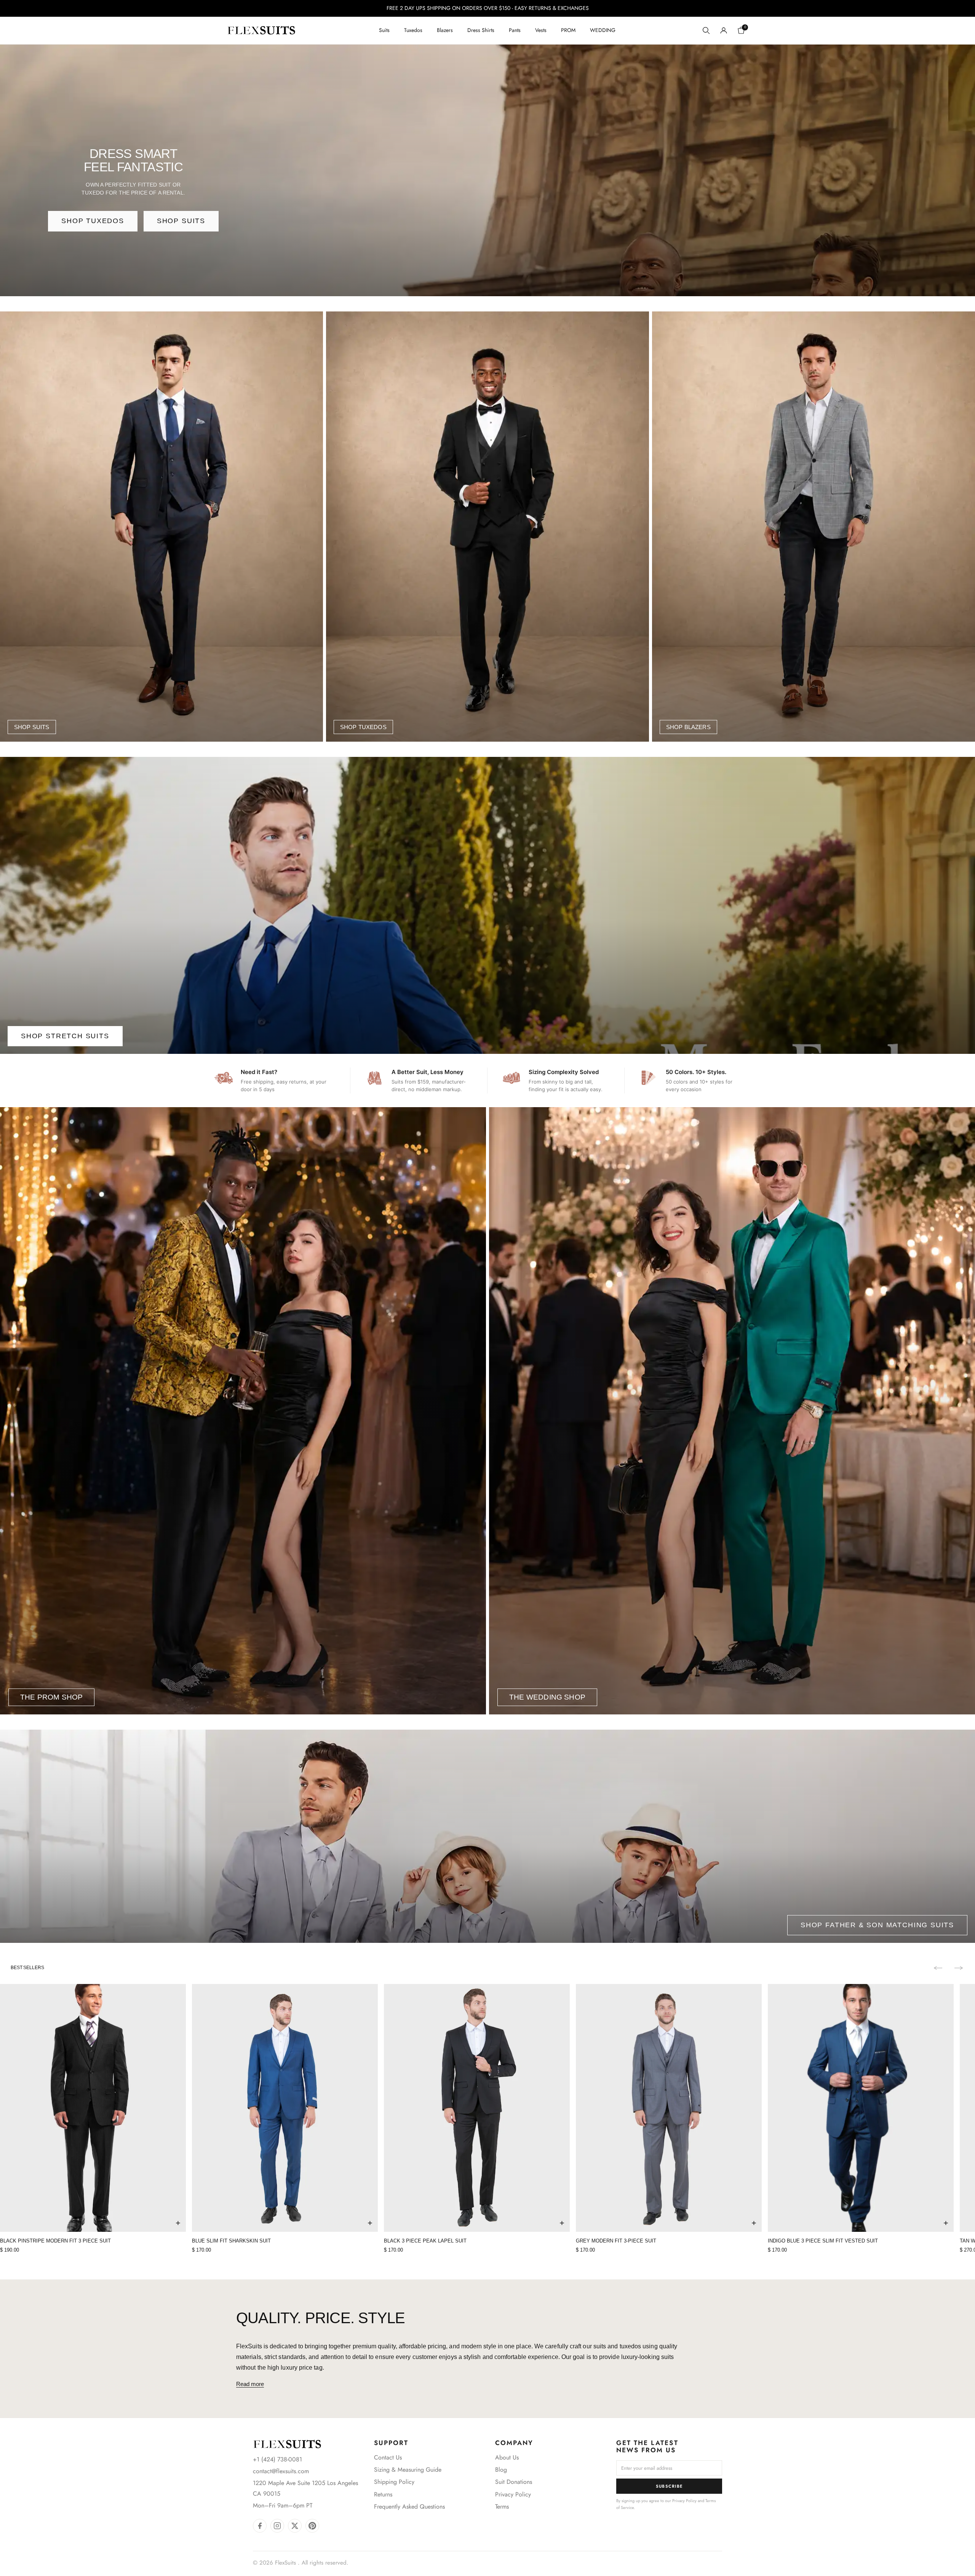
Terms (502, 2507)
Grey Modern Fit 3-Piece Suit (616, 2241)
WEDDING (603, 30)
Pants (515, 30)
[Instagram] (277, 2526)
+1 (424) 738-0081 (277, 2459)
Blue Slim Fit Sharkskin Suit (231, 2241)
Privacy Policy (513, 2494)
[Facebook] (260, 2526)
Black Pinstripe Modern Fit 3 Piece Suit (55, 2241)
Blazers (445, 30)
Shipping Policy (394, 2482)
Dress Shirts (481, 30)
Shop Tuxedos (93, 221)
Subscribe (669, 2486)
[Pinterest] (312, 2526)
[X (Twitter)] (295, 2526)
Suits (384, 30)
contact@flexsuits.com (281, 2471)
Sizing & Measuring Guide (408, 2470)
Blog (501, 2470)
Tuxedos (413, 30)
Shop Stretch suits (65, 1036)
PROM (568, 30)
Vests (541, 30)
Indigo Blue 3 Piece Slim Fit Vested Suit (823, 2241)
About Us (507, 2457)
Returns (383, 2494)
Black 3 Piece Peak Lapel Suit (425, 2241)
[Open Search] (706, 30)
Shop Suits (181, 221)
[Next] (959, 1968)
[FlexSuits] (287, 2444)
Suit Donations (514, 2482)
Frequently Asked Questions (409, 2507)
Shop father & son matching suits (877, 1925)
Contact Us (388, 2457)
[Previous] (938, 1968)
